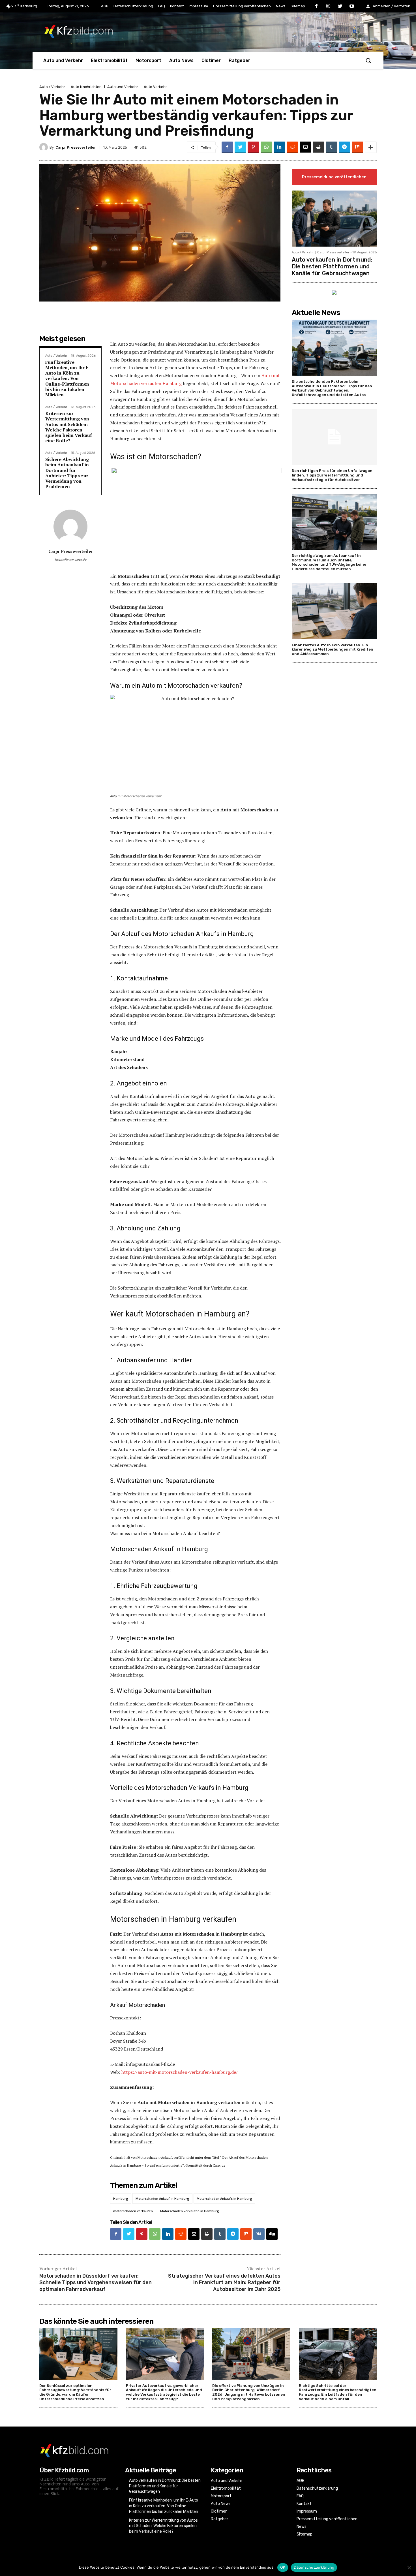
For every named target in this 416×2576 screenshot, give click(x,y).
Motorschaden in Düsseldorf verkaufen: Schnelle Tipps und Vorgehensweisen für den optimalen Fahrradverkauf (96, 2283)
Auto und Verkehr (123, 87)
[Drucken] (318, 147)
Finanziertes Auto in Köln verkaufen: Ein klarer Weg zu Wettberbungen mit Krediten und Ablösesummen (333, 649)
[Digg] (272, 2234)
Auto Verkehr (155, 87)
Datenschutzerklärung (314, 2567)
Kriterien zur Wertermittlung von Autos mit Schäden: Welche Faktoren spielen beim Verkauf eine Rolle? (69, 427)
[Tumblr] (331, 147)
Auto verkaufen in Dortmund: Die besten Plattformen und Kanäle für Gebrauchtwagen (332, 266)
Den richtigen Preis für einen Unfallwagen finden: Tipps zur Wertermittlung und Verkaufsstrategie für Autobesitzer (332, 475)
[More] (371, 147)
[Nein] (409, 2568)
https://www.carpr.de (71, 560)
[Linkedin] (279, 147)
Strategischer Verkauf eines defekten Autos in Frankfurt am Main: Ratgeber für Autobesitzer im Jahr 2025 (224, 2283)
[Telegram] (344, 147)
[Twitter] (340, 7)
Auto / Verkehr (52, 87)
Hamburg (121, 2198)
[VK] (259, 2234)
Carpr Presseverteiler (76, 147)
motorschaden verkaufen (133, 2211)
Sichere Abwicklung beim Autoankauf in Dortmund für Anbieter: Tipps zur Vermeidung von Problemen (67, 473)
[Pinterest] (253, 147)
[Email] (305, 147)
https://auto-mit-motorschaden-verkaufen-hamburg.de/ (180, 2072)
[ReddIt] (292, 147)
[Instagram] (328, 7)
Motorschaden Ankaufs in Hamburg (224, 2198)
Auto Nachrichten (86, 87)
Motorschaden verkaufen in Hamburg (190, 2211)
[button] (368, 60)
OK (283, 2567)
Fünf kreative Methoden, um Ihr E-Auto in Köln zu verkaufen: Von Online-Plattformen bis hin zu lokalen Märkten (68, 378)
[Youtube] (352, 7)
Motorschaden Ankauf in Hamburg (162, 2198)
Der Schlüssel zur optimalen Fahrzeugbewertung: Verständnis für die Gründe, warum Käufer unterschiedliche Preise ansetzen (75, 2392)
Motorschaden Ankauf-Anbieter (230, 991)
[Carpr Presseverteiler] (44, 147)
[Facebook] (317, 7)
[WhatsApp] (266, 147)
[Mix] (357, 147)
